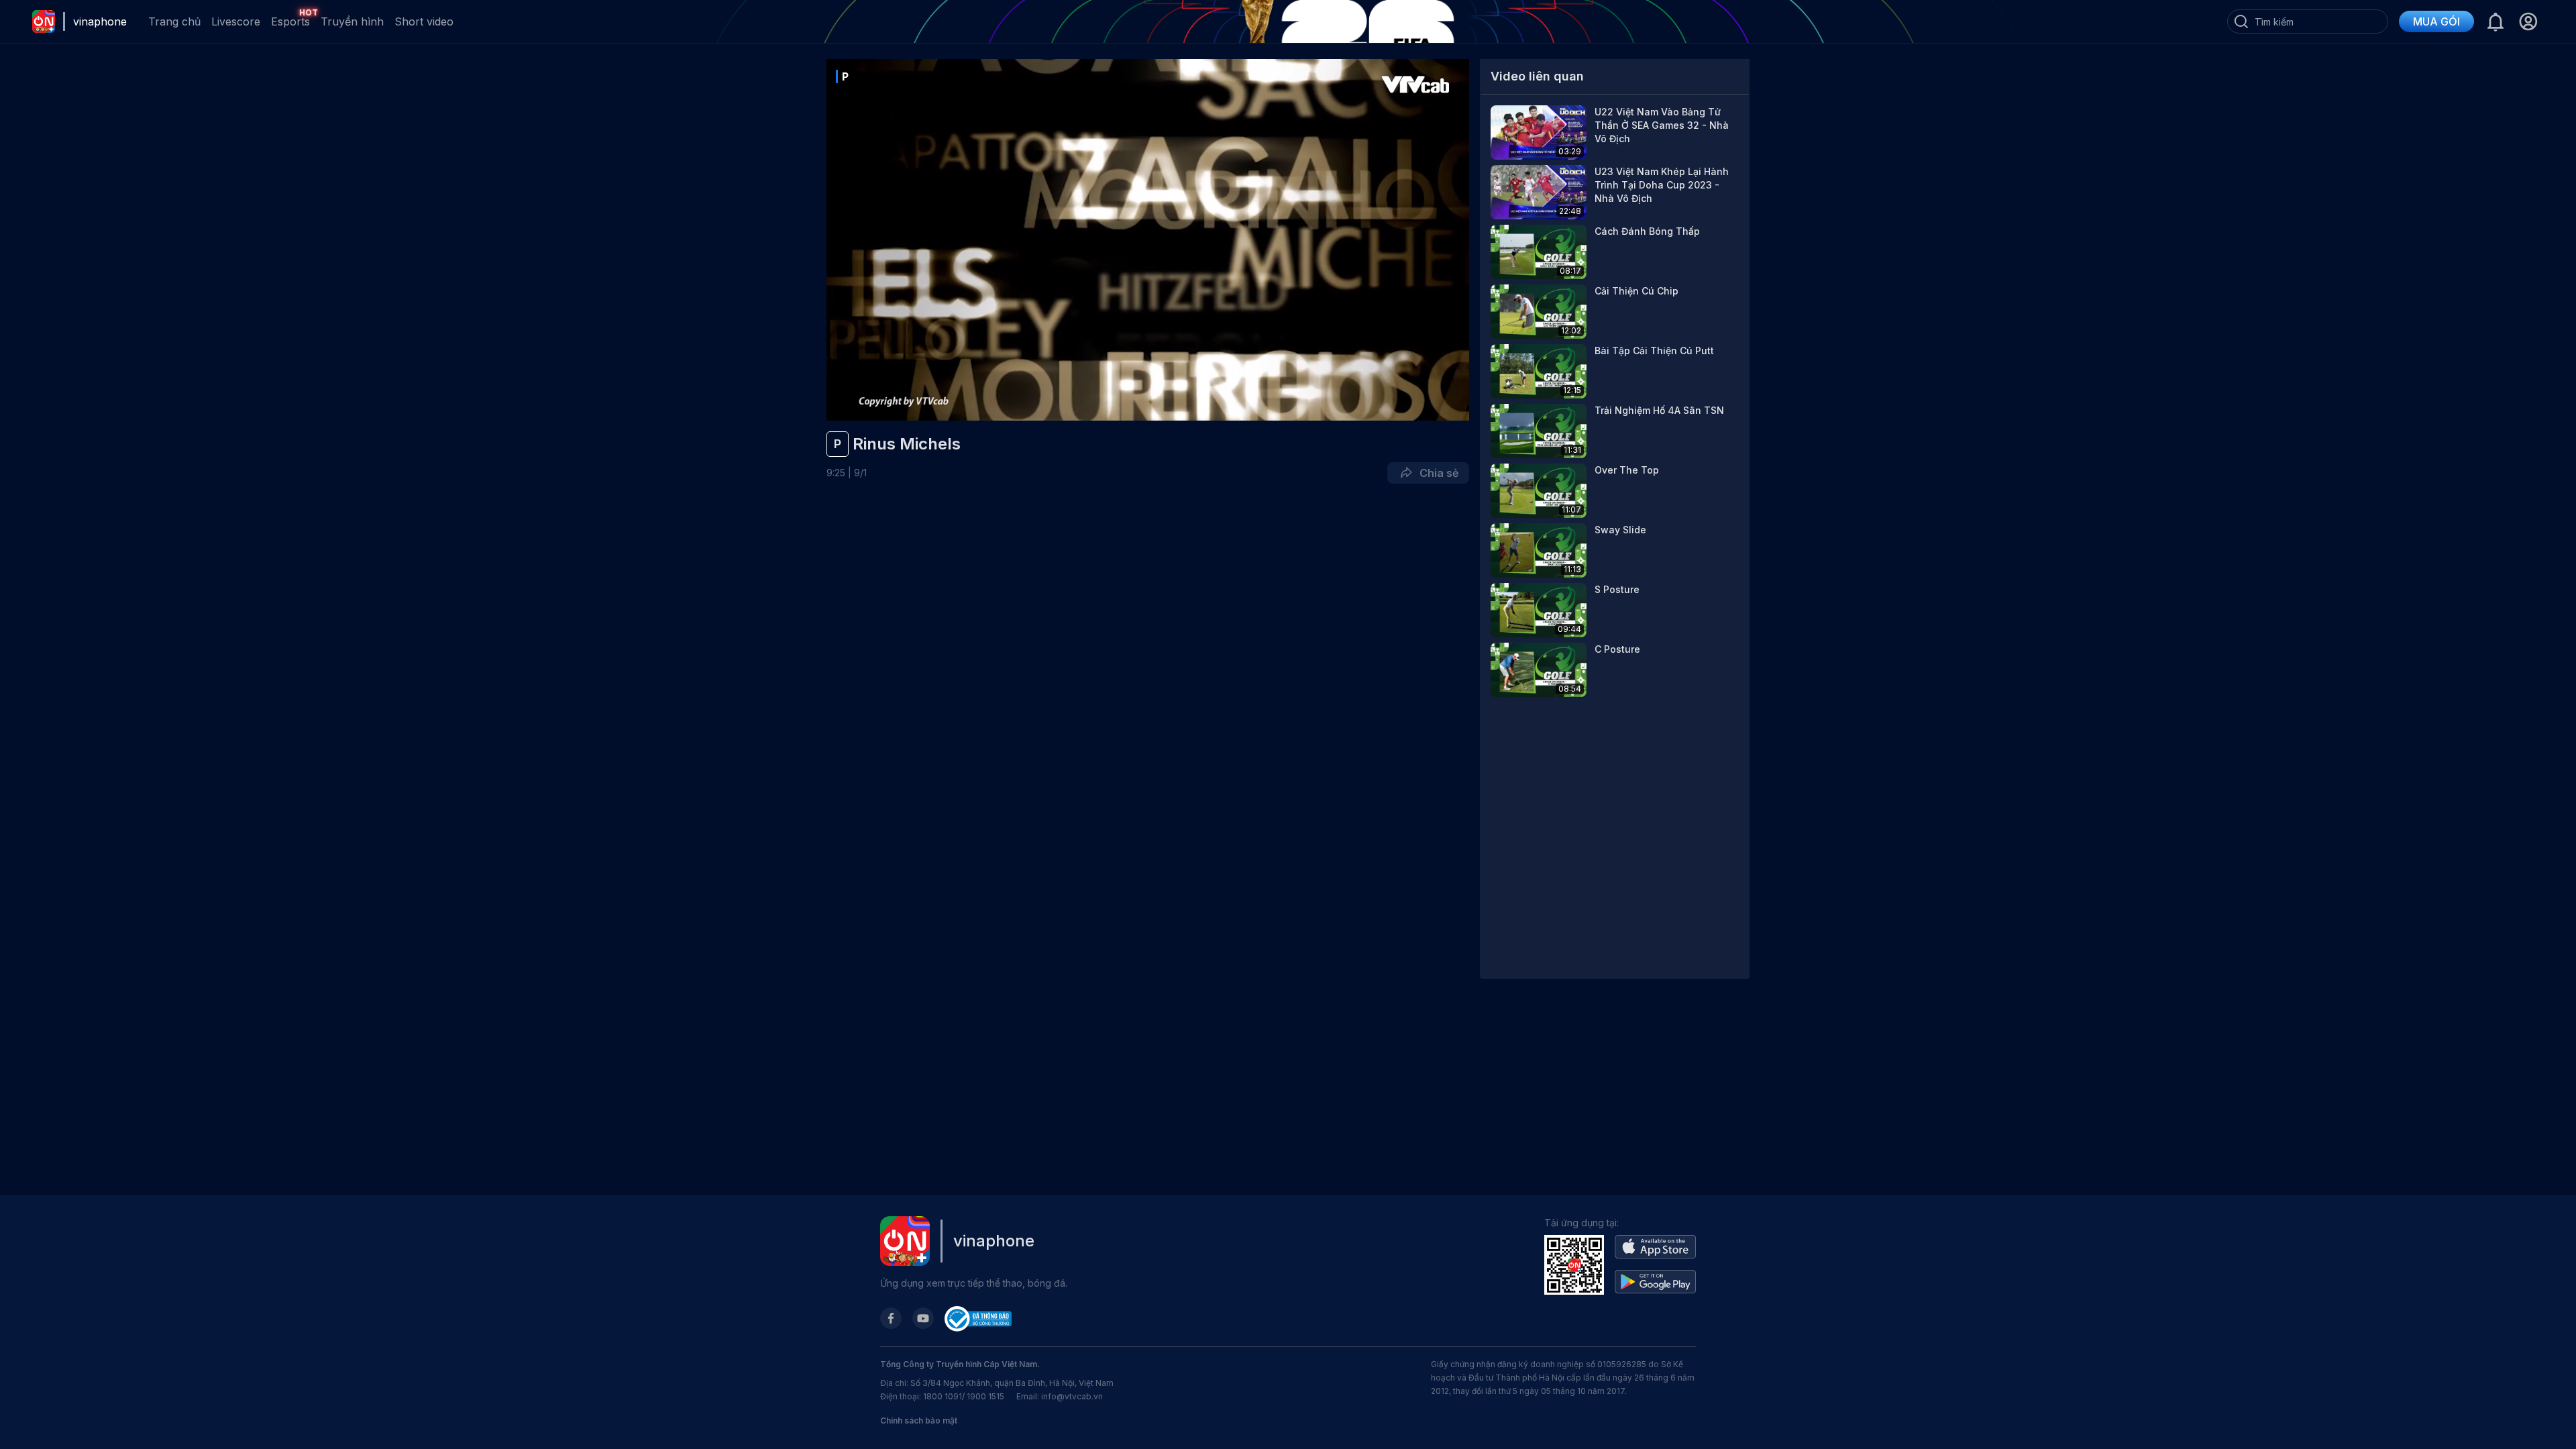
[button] (2528, 21)
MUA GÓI (2436, 21)
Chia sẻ (1436, 473)
